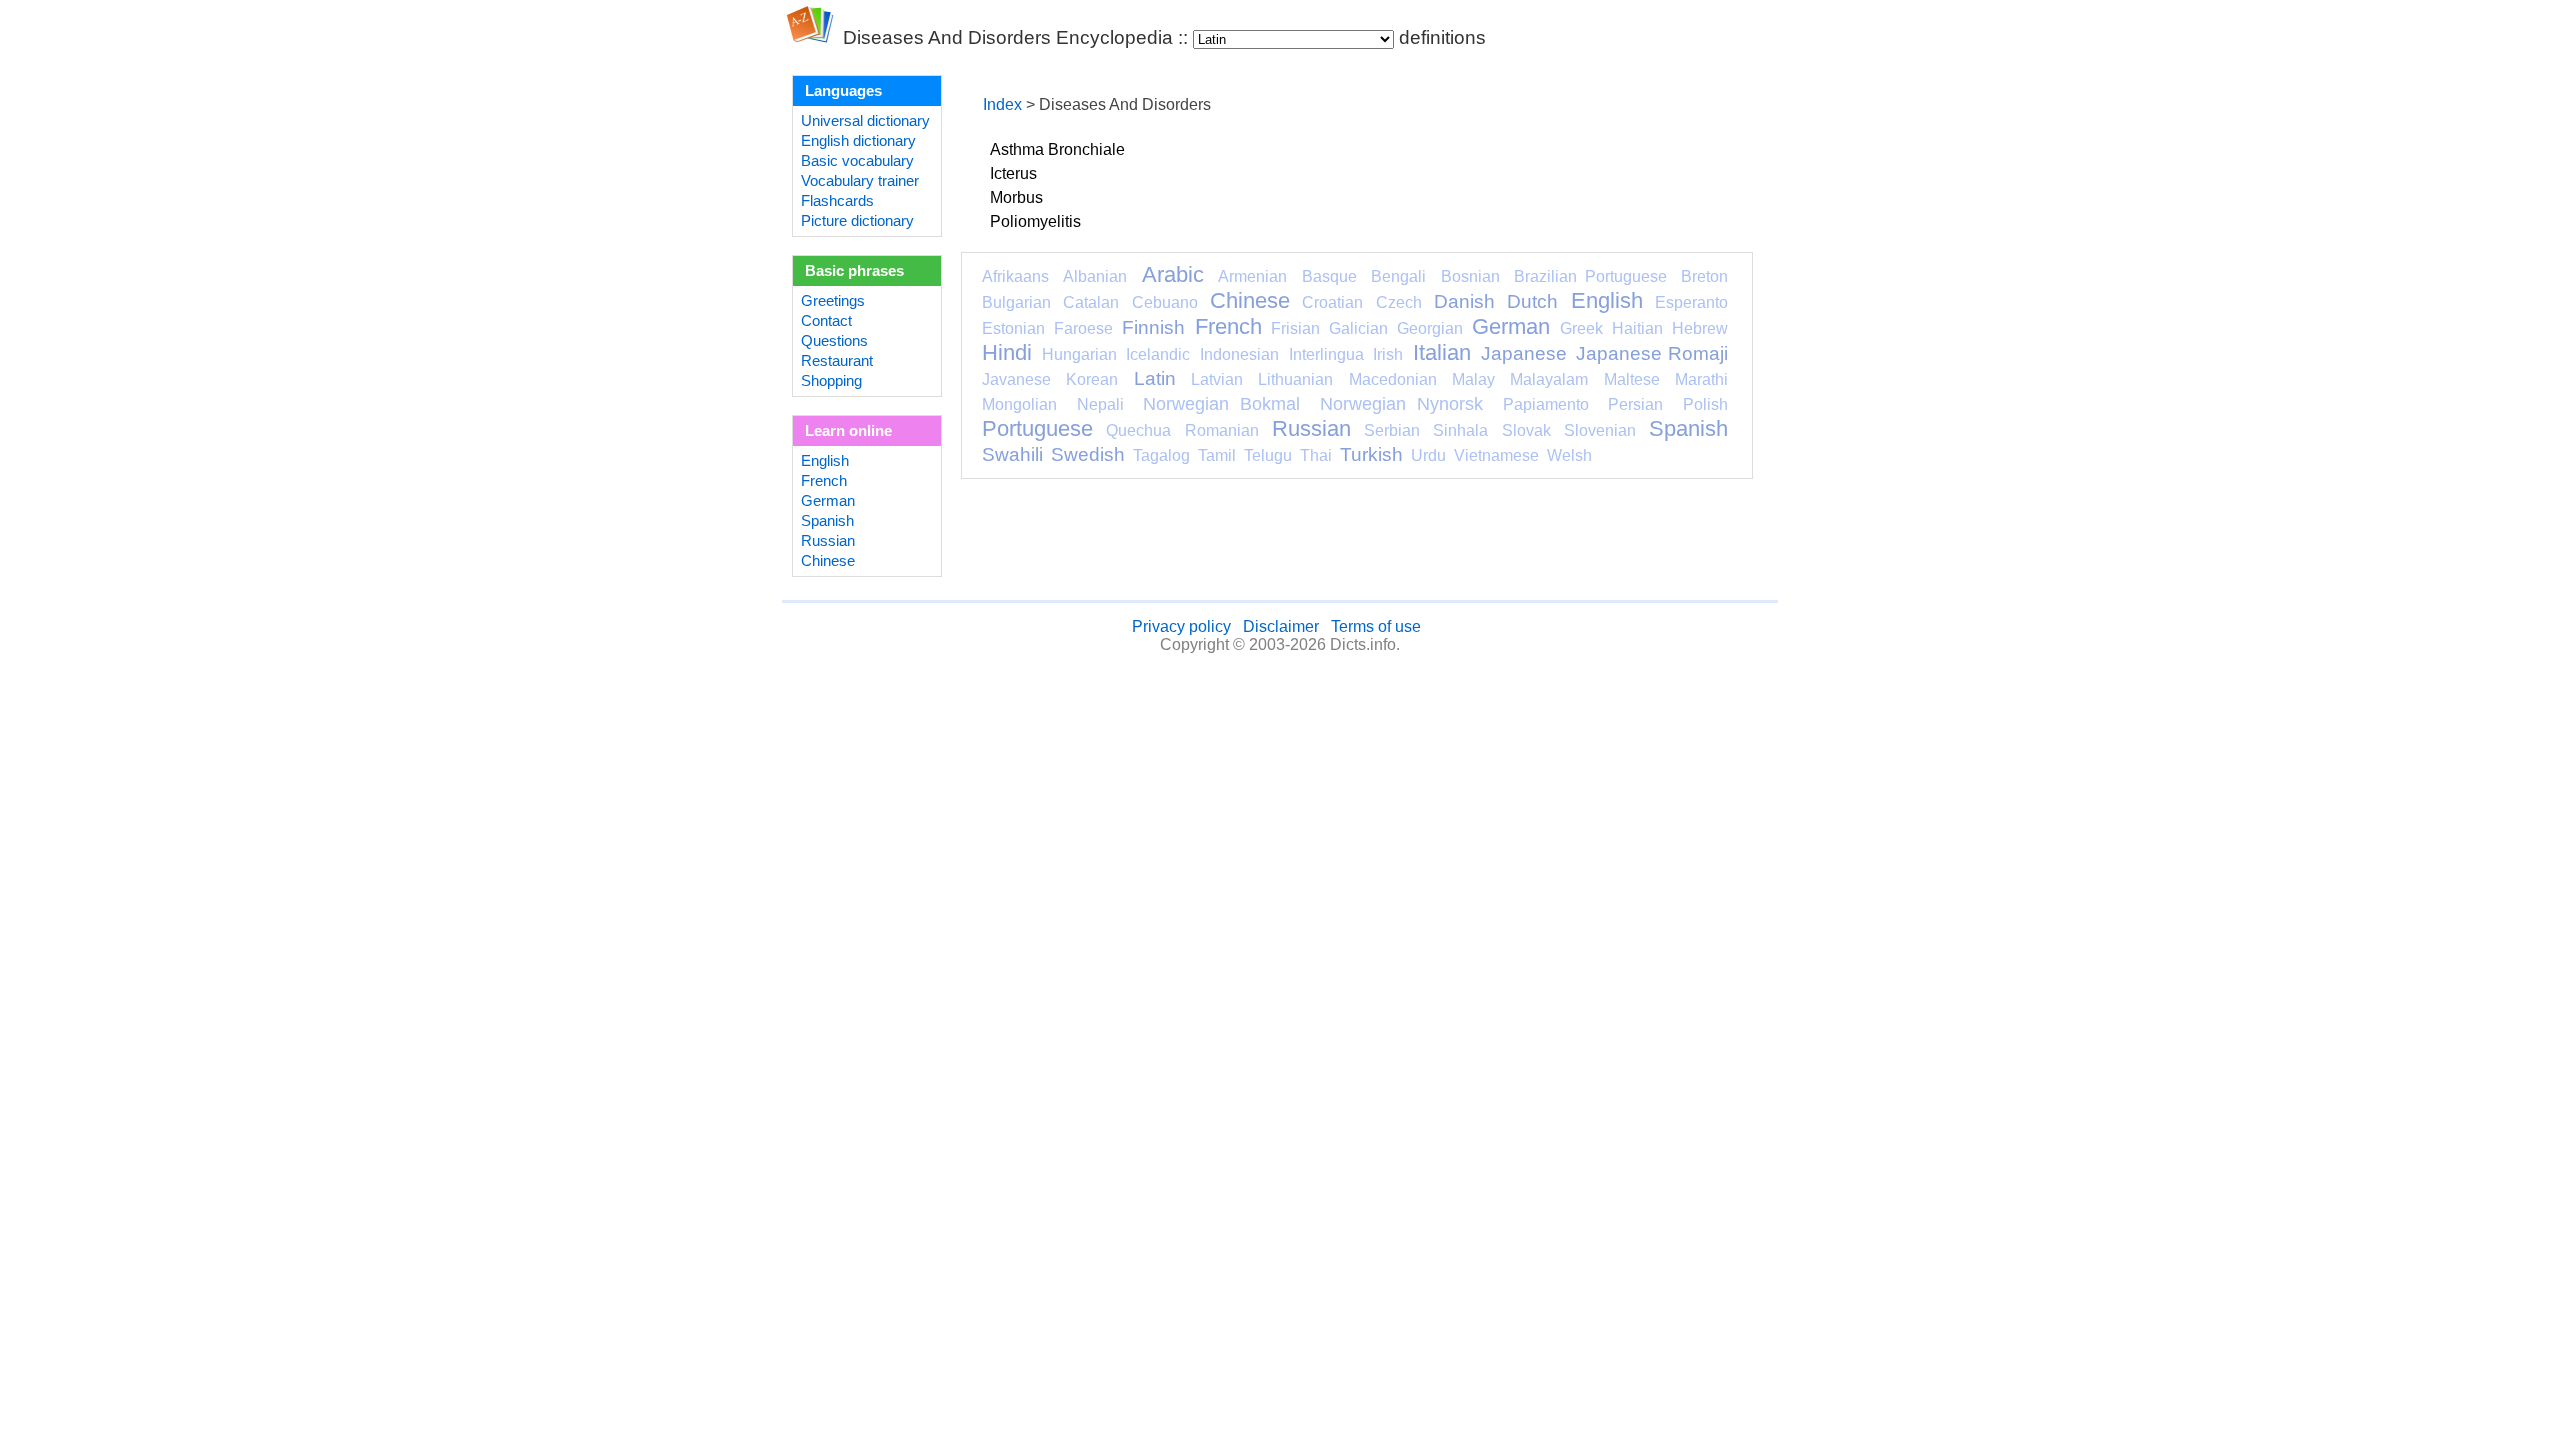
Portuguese (1037, 428)
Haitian (1637, 328)
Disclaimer (1281, 626)
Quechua (1138, 430)
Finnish (1153, 327)
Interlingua (1326, 354)
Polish (1705, 404)
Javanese (1016, 379)
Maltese (1632, 379)
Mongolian (1019, 404)
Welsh (1569, 455)
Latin (1155, 378)
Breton (1704, 276)
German (828, 501)
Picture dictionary (857, 221)
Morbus (1016, 197)
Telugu (1268, 455)
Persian (1635, 404)
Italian (1442, 352)
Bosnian (1470, 276)
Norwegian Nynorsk (1401, 404)
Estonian (1013, 328)
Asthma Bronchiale (1057, 149)
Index (1002, 104)
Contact (826, 321)
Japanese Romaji (1652, 353)
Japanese (1524, 353)
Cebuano (1165, 302)
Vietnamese (1496, 455)
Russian (828, 541)
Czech (1399, 302)
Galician (1358, 328)
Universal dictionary (865, 121)
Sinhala (1460, 430)
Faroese (1083, 328)
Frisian (1295, 328)
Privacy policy (1181, 626)
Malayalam (1549, 379)
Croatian (1332, 302)
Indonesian (1239, 354)
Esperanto (1691, 302)
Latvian (1217, 379)
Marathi (1701, 379)
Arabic (1173, 274)
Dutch (1532, 301)
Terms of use (1376, 626)
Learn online (848, 431)
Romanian (1222, 430)
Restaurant (837, 361)
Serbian (1392, 430)
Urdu (1428, 455)
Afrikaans (1015, 276)
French (824, 481)
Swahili (1012, 454)
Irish (1388, 354)
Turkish (1371, 454)
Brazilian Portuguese (1590, 276)
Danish (1464, 301)
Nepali (1100, 404)
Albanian (1095, 276)
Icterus (1013, 173)
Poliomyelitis (1035, 221)
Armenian (1252, 276)
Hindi (1007, 352)
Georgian (1430, 328)
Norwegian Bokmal (1221, 404)
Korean (1092, 379)
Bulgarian (1016, 302)
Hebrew (1700, 328)
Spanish (827, 521)
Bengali (1398, 276)
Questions (834, 341)
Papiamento (1546, 404)
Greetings (833, 301)
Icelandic (1158, 354)
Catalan (1091, 302)
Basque (1329, 276)
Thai (1316, 455)
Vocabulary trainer (860, 181)
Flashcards (837, 201)
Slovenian (1600, 430)
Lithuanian (1295, 379)
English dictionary (858, 141)
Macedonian (1393, 379)
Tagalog (1161, 455)
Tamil (1217, 455)
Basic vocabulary (857, 161)
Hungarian (1079, 354)
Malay (1473, 379)
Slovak (1526, 430)
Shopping (831, 381)
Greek (1581, 328)
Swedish (1088, 454)
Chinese (828, 561)
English (825, 461)
